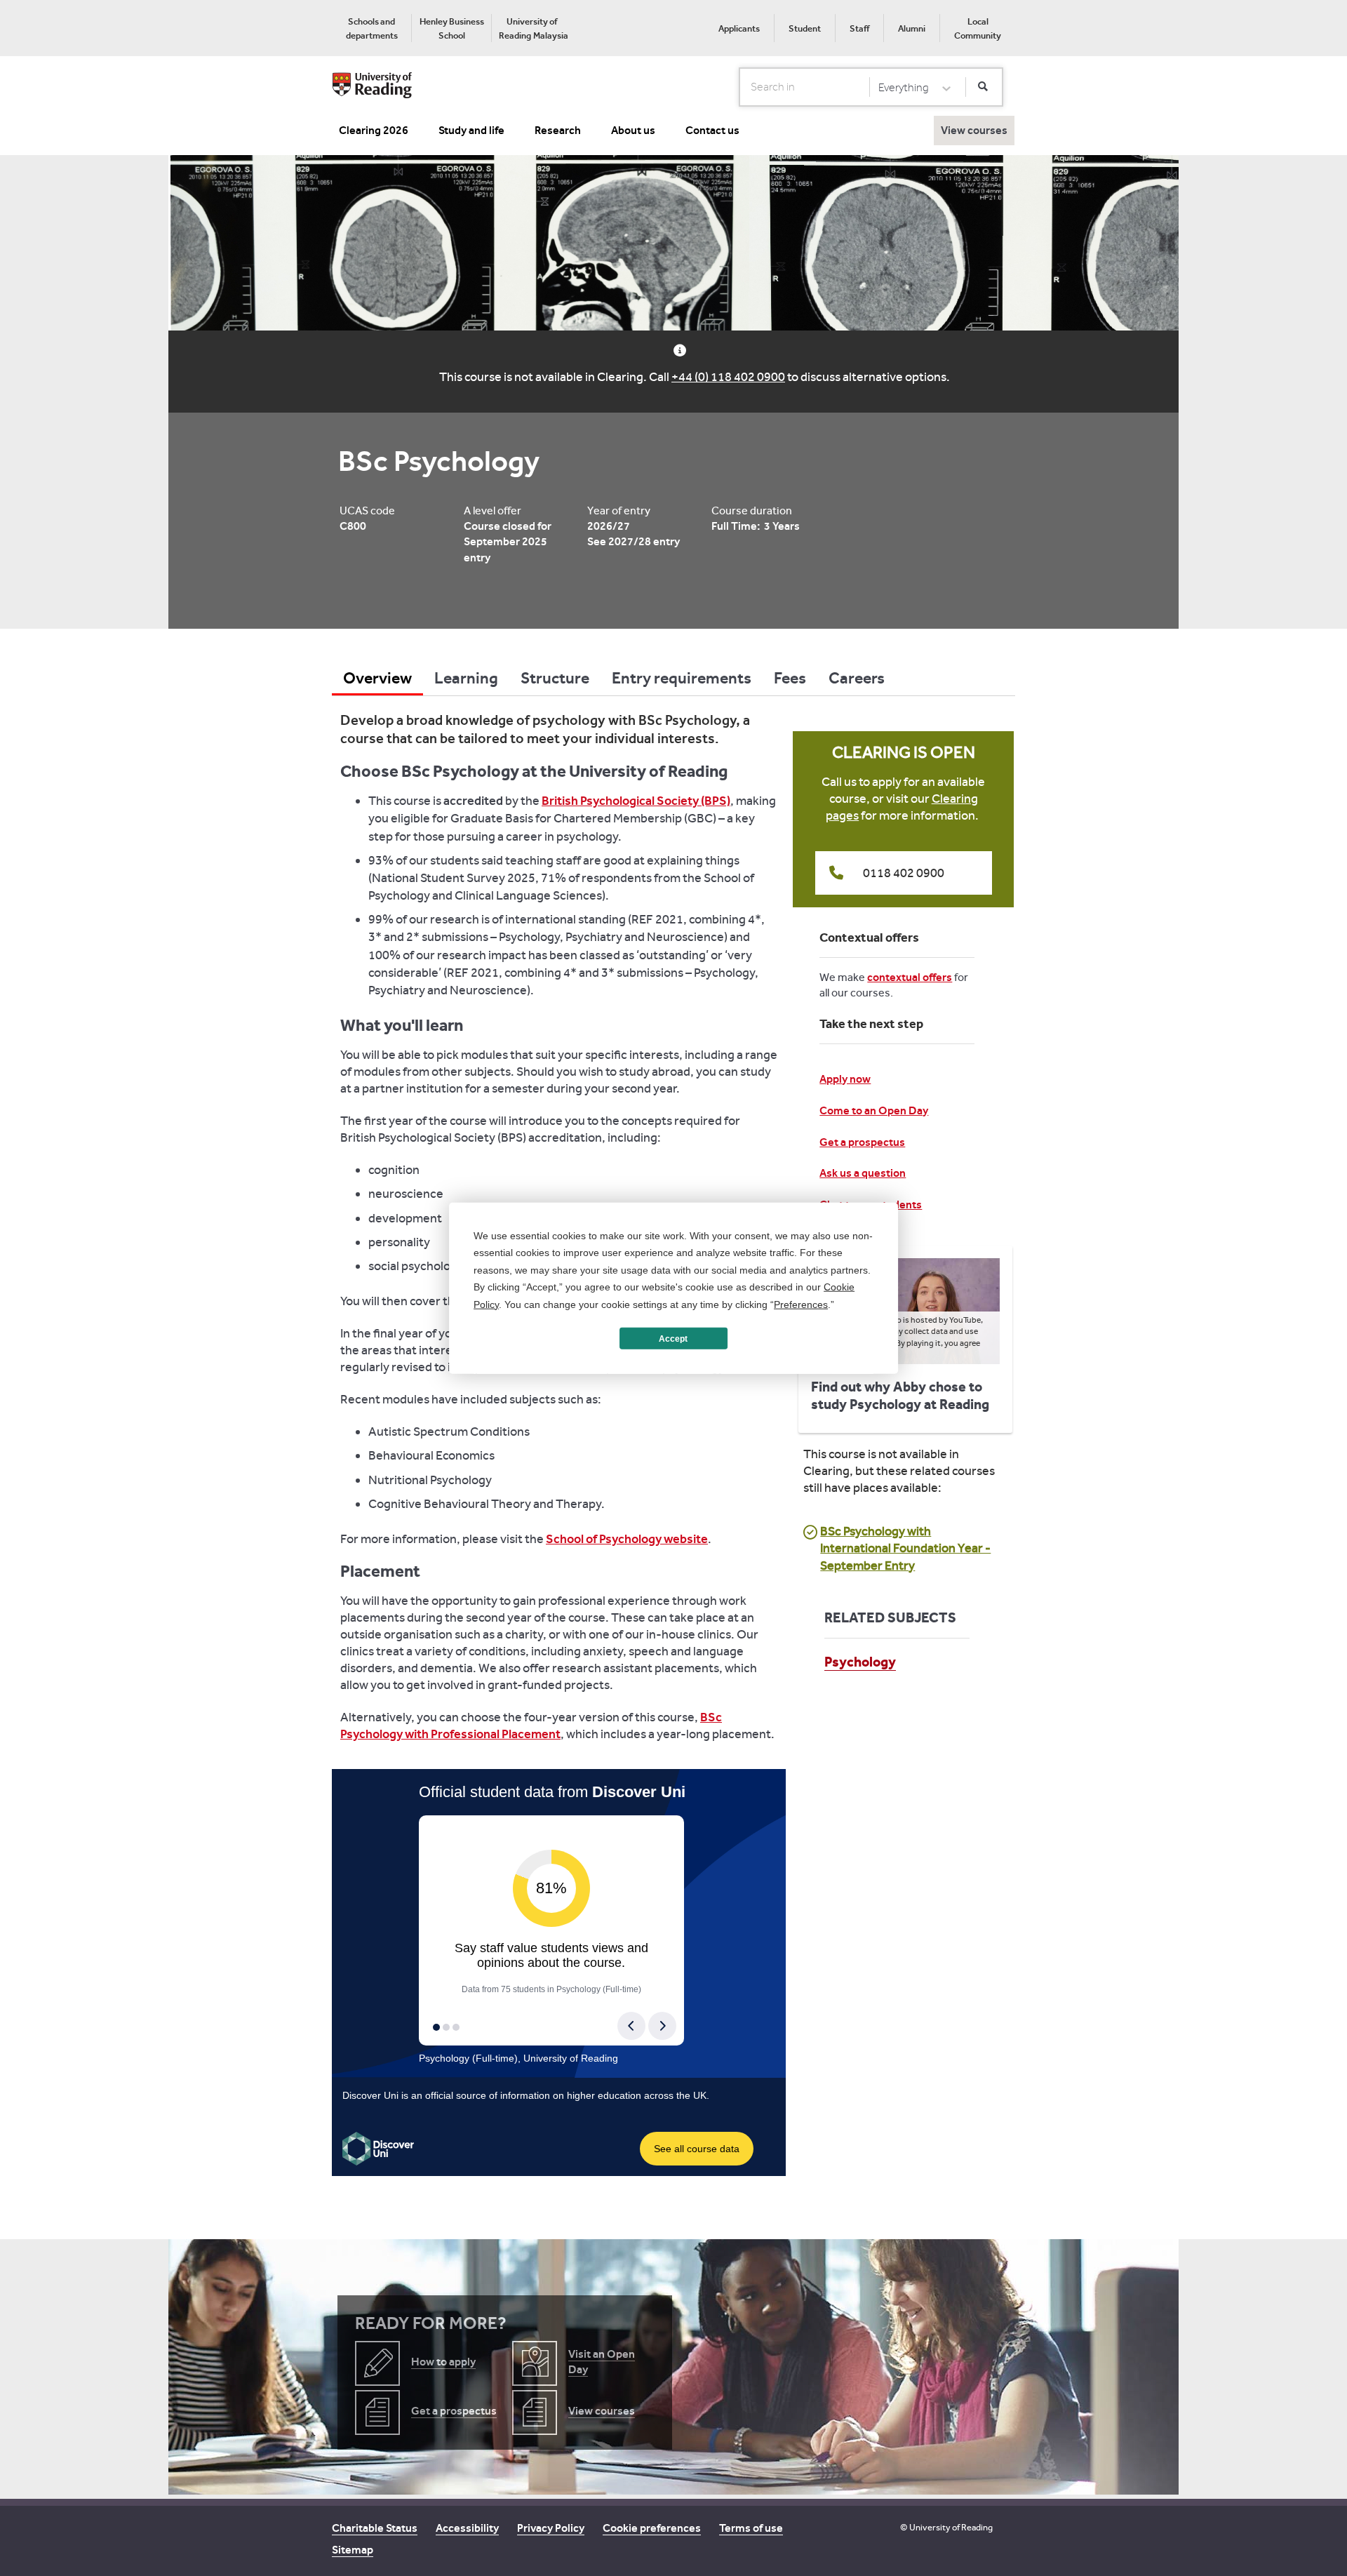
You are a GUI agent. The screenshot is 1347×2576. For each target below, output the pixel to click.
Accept (673, 1338)
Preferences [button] (801, 1304)
